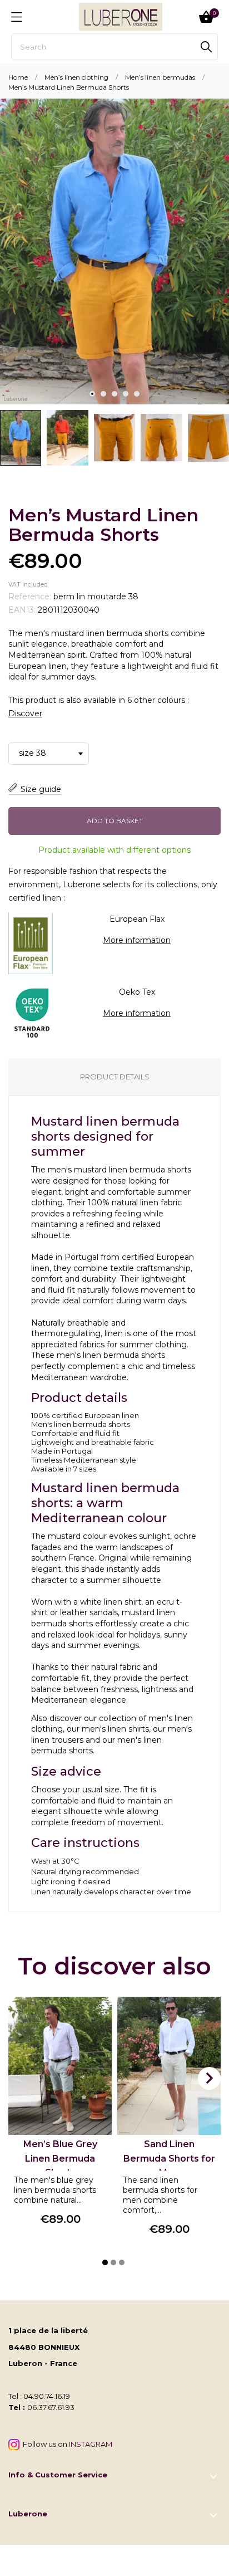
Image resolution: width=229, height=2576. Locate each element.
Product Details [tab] (115, 1077)
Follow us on (66, 2444)
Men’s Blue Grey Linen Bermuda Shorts (60, 2158)
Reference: (30, 597)
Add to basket (115, 821)
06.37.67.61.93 (51, 2407)
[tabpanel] (114, 251)
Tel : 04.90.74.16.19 (39, 2396)
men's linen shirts (115, 1729)
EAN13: (22, 610)
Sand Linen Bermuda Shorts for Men (169, 2158)
